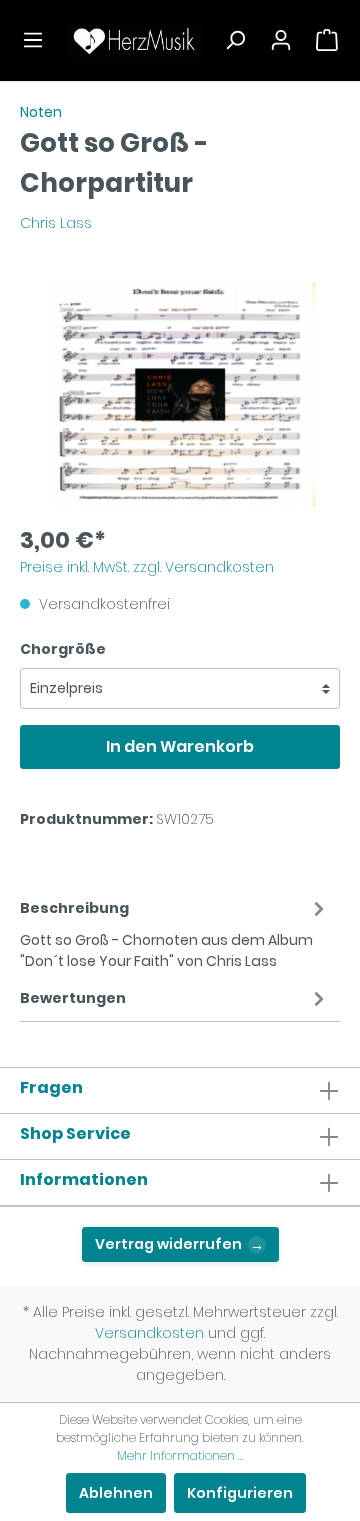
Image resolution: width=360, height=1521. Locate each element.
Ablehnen (116, 1493)
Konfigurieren (240, 1493)
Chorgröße (63, 649)
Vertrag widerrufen (179, 1244)
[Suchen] (235, 40)
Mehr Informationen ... (180, 1455)
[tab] (175, 931)
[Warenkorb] (327, 40)
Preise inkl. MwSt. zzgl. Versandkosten (147, 567)
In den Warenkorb (180, 746)
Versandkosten (149, 1333)
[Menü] (33, 40)
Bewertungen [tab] (73, 998)
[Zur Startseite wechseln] (134, 40)
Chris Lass (56, 223)
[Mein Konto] (281, 40)
